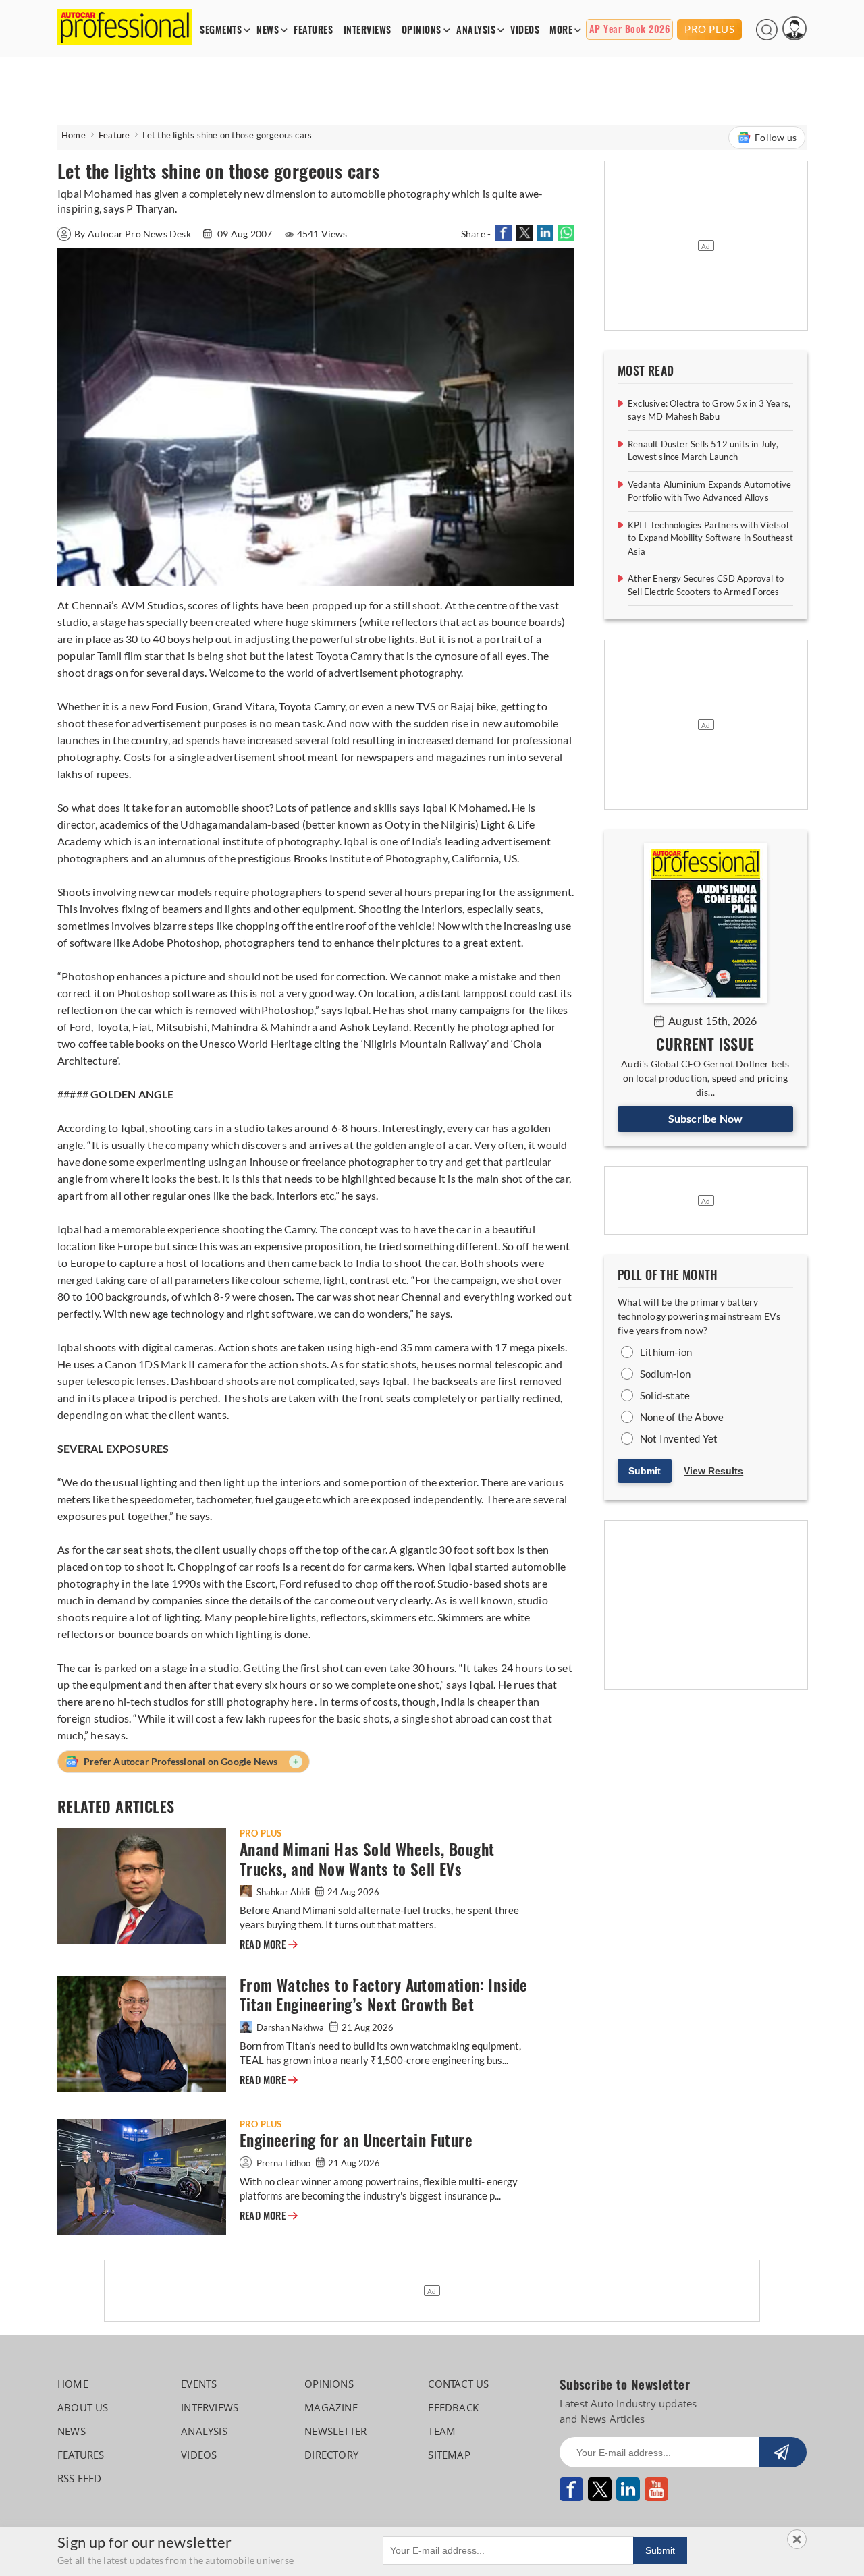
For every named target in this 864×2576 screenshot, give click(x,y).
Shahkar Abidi (283, 1892)
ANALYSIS (476, 30)
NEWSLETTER (335, 2431)
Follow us (776, 137)
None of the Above (682, 1417)
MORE (561, 30)
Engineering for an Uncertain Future (356, 2140)
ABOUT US (83, 2407)
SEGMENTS (221, 30)
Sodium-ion (665, 1374)
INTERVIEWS (368, 30)
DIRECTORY (331, 2455)
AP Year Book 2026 (630, 29)
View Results (713, 1471)
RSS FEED (80, 2478)
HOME (73, 2384)
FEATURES (313, 30)
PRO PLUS (709, 29)
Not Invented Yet (679, 1438)
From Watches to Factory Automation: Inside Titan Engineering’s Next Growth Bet (384, 1995)
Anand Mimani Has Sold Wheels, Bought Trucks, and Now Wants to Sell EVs (367, 1859)
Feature (114, 135)
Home (74, 135)
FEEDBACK (453, 2407)
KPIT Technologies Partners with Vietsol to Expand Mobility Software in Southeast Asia (710, 538)
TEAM (442, 2431)
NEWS (268, 30)
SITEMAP (449, 2455)
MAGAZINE (331, 2407)
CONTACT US (458, 2384)
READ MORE (269, 1944)
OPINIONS (422, 30)
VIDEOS (525, 30)
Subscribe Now (706, 1118)
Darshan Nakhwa (290, 2027)
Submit (645, 1471)
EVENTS (199, 2384)
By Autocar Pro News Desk (134, 234)
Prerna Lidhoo (283, 2163)
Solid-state (665, 1395)
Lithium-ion (666, 1352)
